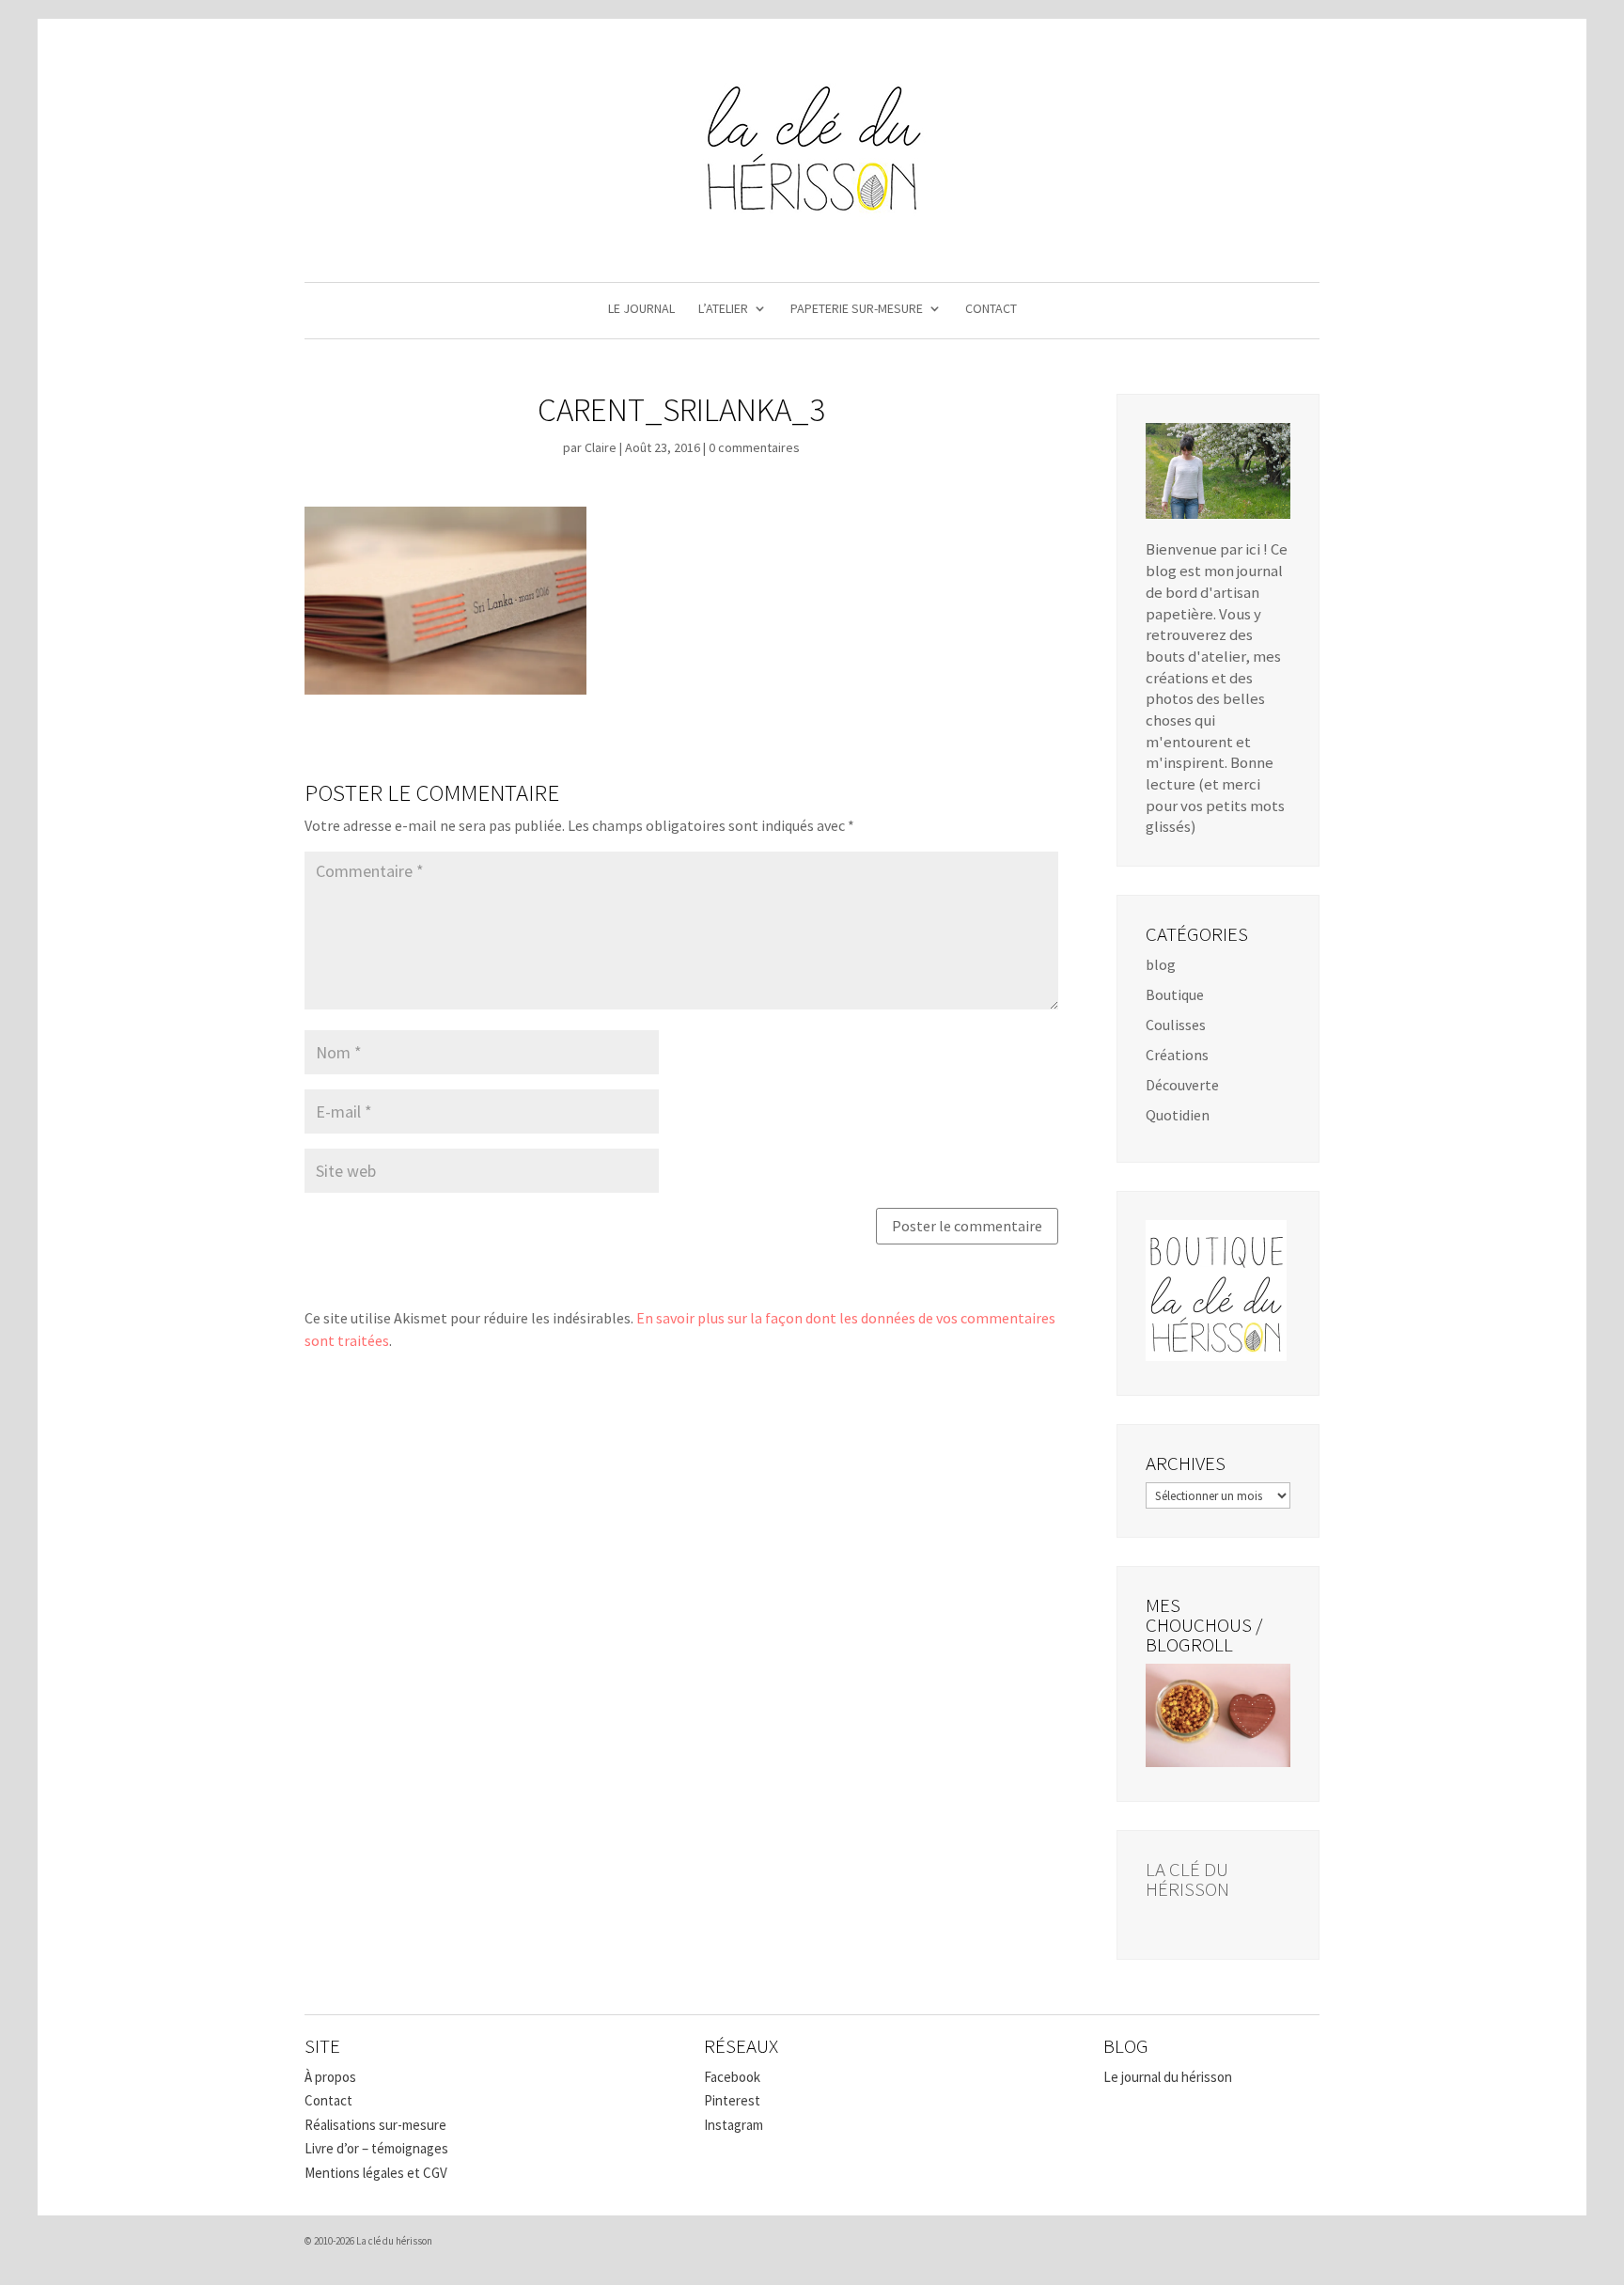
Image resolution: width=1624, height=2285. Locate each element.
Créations (1177, 1055)
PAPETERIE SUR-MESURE (857, 309)
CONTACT (991, 309)
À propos (330, 2077)
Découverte (1182, 1085)
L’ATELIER (723, 309)
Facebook (732, 2077)
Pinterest (732, 2100)
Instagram (734, 2125)
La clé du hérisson (1187, 1879)
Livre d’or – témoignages (376, 2148)
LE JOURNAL (641, 309)
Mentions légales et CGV (376, 2173)
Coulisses (1176, 1025)
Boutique (1175, 994)
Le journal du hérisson (1168, 2077)
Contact (328, 2100)
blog (1161, 964)
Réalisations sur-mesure (375, 2125)
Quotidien (1178, 1115)
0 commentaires (754, 447)
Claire (601, 447)
